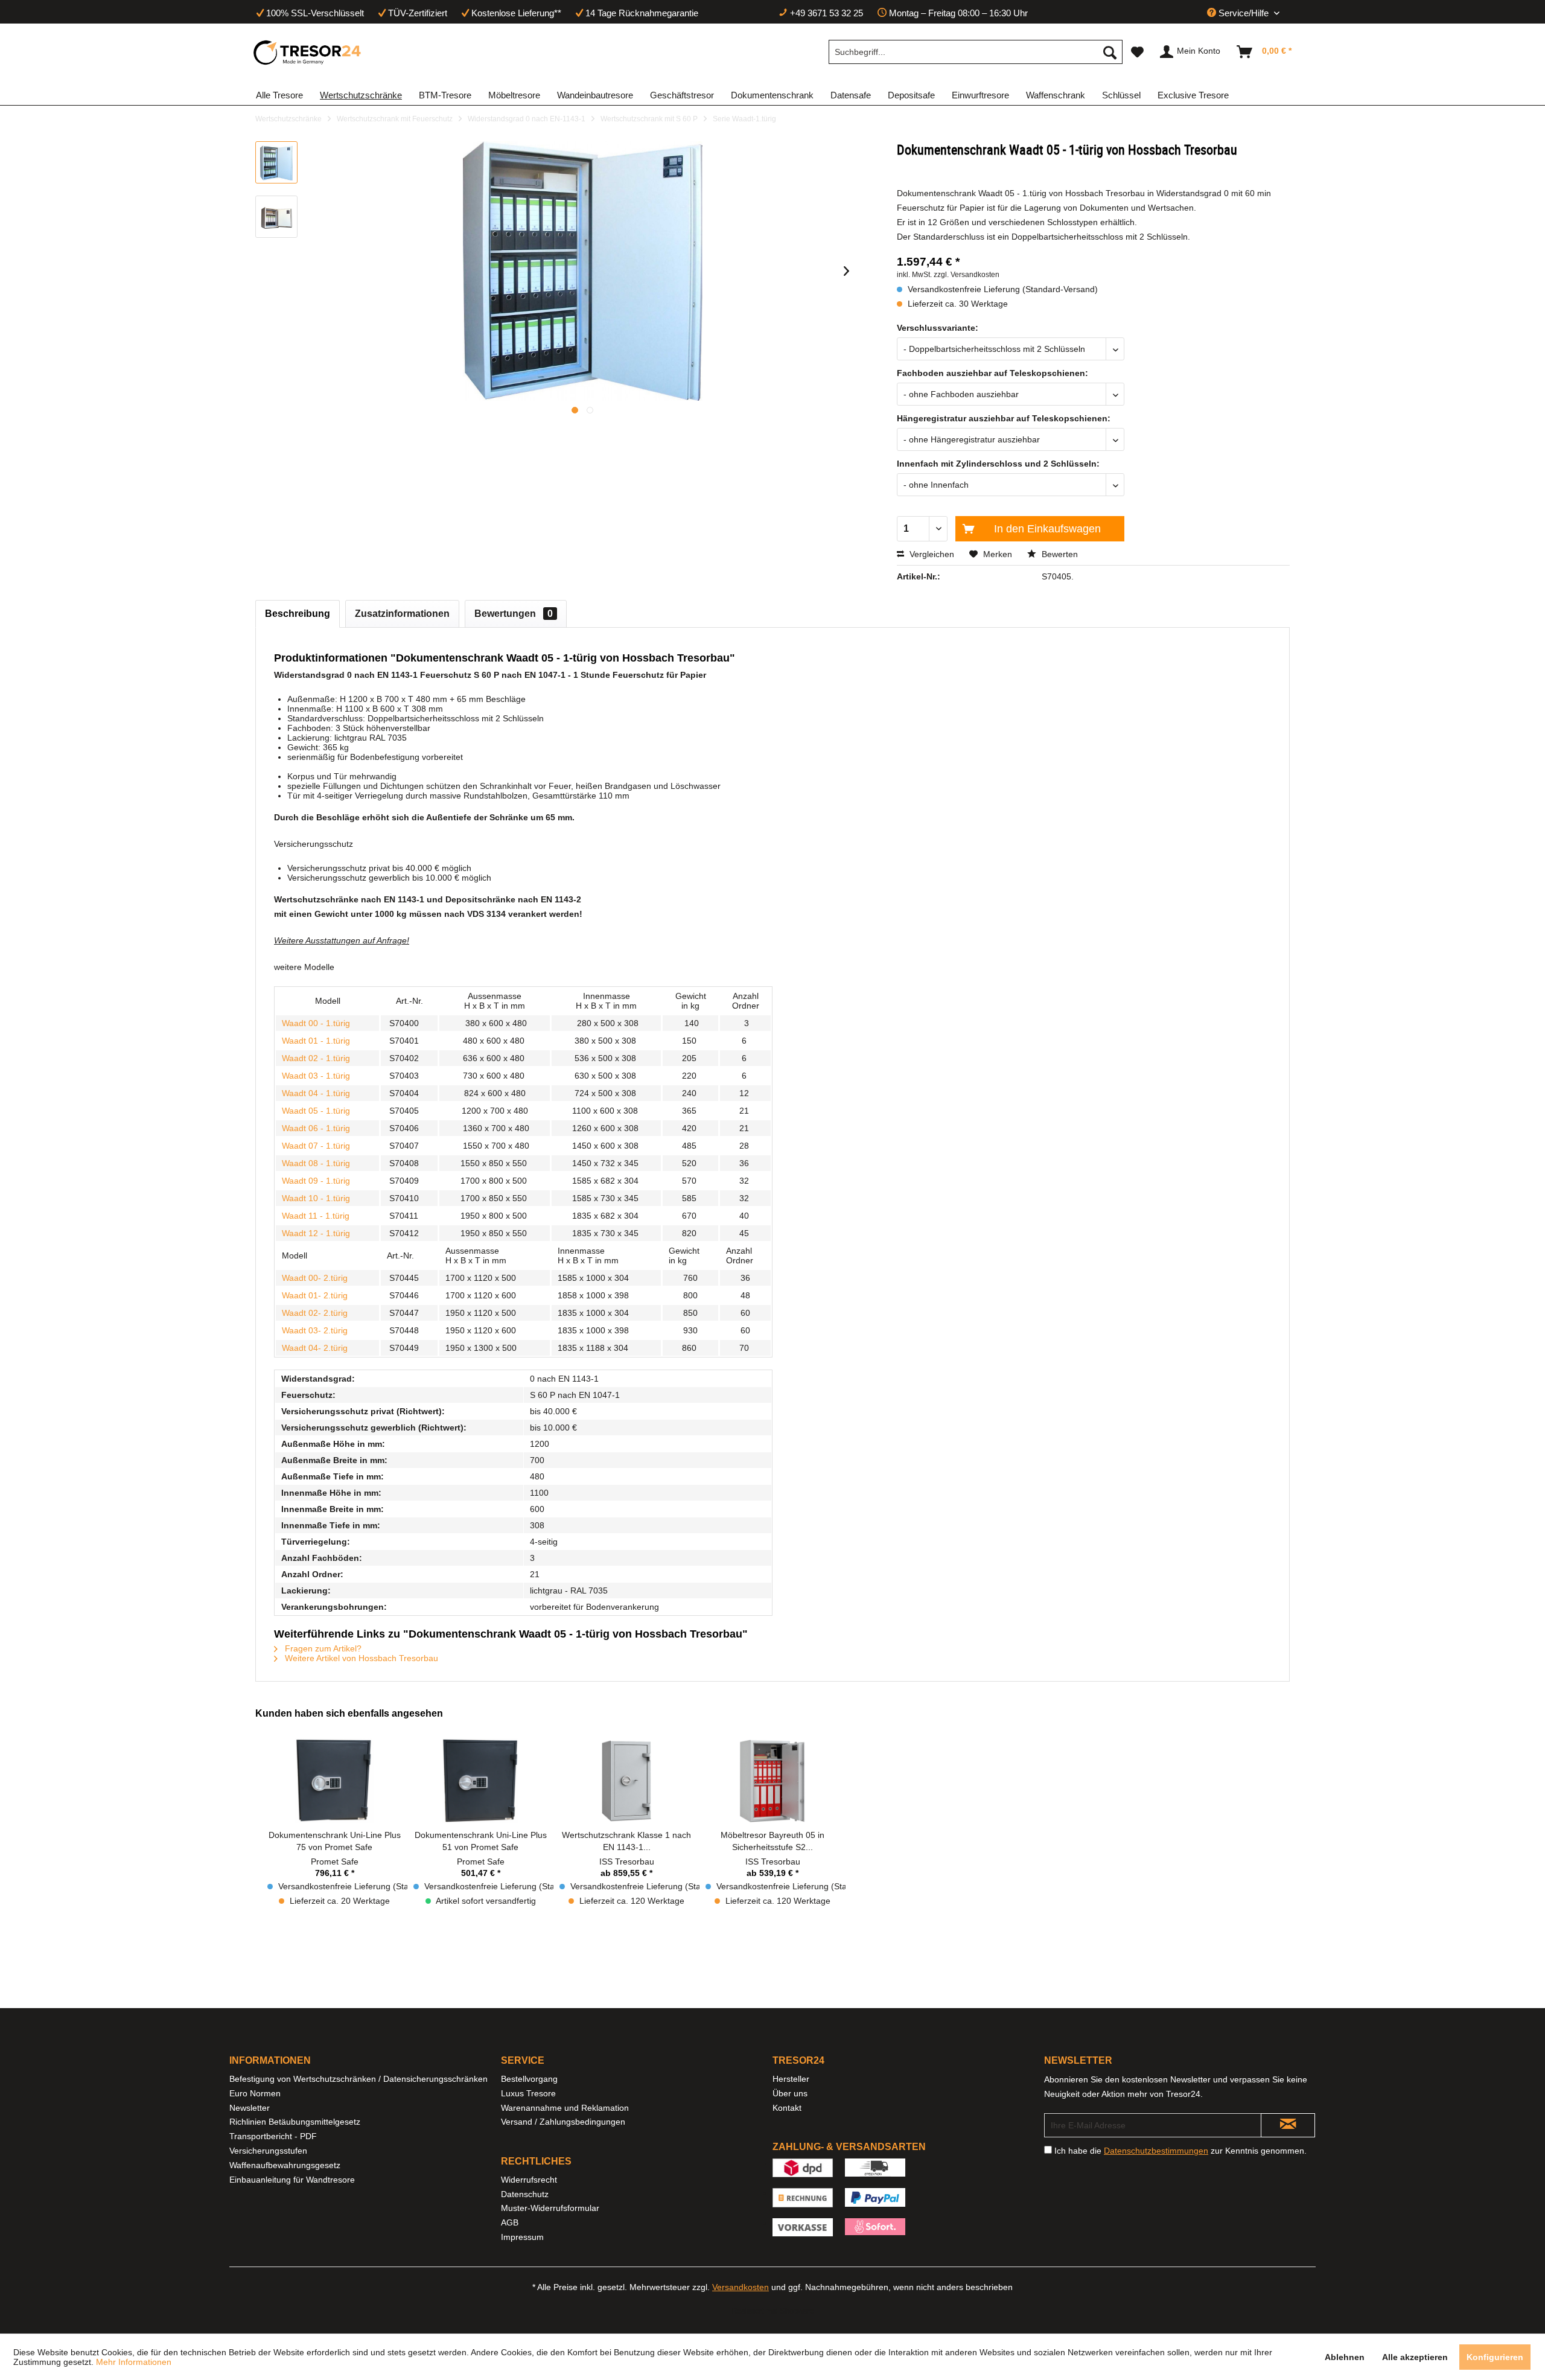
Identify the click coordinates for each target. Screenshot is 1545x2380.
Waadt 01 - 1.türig (316, 1041)
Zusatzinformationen (402, 614)
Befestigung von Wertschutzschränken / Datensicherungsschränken (358, 2079)
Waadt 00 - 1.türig (316, 1023)
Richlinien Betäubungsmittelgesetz (295, 2122)
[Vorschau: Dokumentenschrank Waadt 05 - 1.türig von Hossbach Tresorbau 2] (276, 217)
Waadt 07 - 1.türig (316, 1146)
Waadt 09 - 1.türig (316, 1181)
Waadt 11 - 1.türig (316, 1216)
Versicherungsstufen (268, 2151)
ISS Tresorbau (627, 1862)
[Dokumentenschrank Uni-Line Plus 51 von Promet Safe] (480, 1781)
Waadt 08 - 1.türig (316, 1163)
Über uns (790, 2093)
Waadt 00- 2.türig (315, 1278)
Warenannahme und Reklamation (565, 2108)
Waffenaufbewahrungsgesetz (285, 2165)
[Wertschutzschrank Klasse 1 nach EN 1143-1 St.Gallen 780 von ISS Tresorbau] (626, 1781)
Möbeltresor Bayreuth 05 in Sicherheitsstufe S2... (772, 1841)
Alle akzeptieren (1415, 2357)
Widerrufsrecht (529, 2180)
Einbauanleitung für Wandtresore (292, 2180)
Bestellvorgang (529, 2079)
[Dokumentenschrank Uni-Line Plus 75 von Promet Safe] (334, 1781)
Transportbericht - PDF (273, 2136)
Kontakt (787, 2108)
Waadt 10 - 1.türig (316, 1198)
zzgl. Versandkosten (967, 275)
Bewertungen (514, 614)
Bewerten (1059, 554)
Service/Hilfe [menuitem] (1244, 13)
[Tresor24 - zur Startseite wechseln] (308, 53)
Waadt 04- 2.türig (315, 1348)
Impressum (522, 2237)
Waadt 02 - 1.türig (316, 1058)
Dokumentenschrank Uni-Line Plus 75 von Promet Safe (335, 1841)
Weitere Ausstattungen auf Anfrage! (342, 940)
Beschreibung (298, 614)
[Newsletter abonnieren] (1288, 2125)
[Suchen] (1110, 52)
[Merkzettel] (1137, 52)
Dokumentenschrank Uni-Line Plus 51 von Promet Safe (481, 1841)
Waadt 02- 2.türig (315, 1313)
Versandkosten (741, 2287)
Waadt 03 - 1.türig (316, 1076)
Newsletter (250, 2108)
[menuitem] (976, 52)
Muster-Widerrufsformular (550, 2208)
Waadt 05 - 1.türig (316, 1111)
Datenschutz (525, 2194)
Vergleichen (931, 554)
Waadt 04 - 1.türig (316, 1093)
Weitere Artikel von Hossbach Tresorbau (360, 1658)
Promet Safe (335, 1862)
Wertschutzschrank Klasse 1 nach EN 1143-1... (626, 1841)
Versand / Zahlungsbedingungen (563, 2122)
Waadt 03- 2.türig (315, 1330)
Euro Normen (255, 2093)
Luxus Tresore (528, 2093)
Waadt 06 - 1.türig (316, 1128)
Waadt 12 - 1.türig (316, 1233)
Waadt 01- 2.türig (315, 1295)
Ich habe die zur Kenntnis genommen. (1180, 2151)
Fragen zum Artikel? (322, 1648)
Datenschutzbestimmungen (1156, 2151)
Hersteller (791, 2079)
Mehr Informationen (134, 2362)
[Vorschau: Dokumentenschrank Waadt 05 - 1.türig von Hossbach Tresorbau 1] (276, 162)
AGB (510, 2222)
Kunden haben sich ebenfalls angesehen (349, 1713)
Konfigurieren (1495, 2357)
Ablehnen (1345, 2357)
